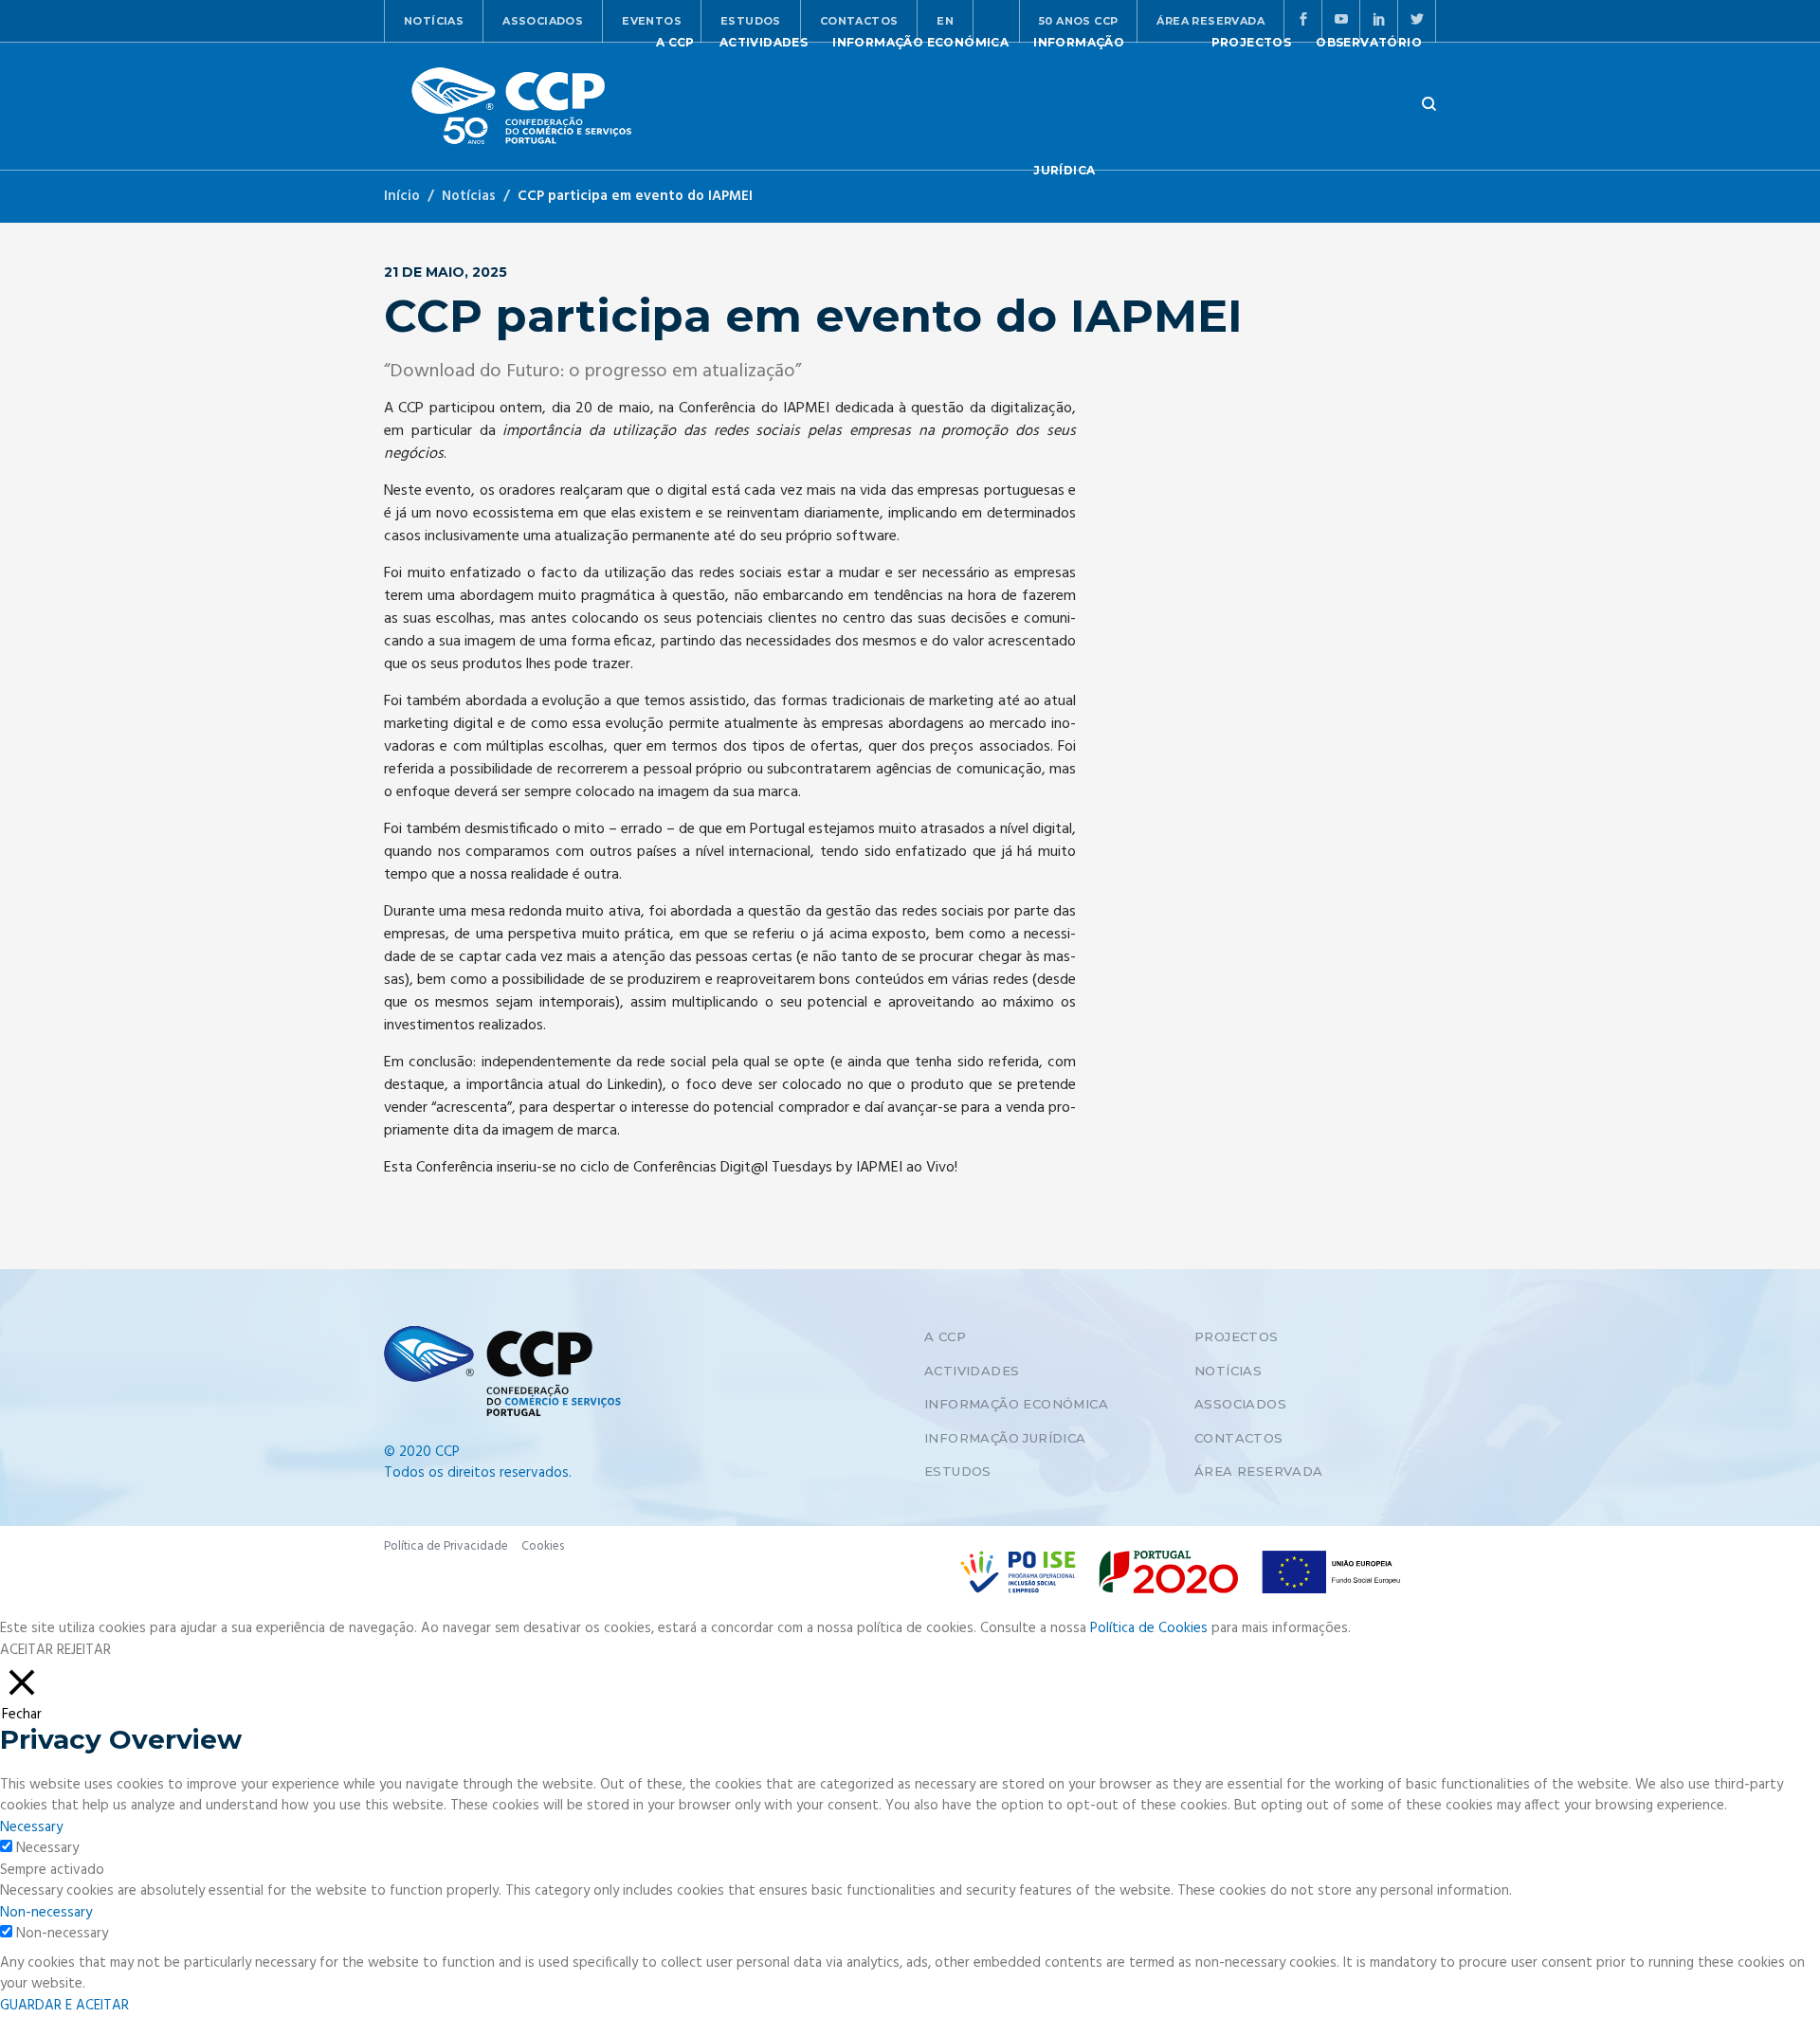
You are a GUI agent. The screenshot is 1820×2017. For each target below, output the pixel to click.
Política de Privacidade (446, 1546)
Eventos (652, 21)
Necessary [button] (31, 1827)
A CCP (945, 1336)
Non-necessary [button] (46, 1913)
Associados (543, 21)
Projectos (1237, 1336)
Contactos (1239, 1438)
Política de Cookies (1149, 1628)
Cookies (543, 1546)
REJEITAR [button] (84, 1650)
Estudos (958, 1471)
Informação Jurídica (1005, 1438)
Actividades (972, 1371)
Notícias (434, 21)
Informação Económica (1016, 1404)
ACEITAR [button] (27, 1651)
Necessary (47, 1849)
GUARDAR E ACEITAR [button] (64, 2006)
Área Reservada (1259, 1471)
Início (402, 196)
